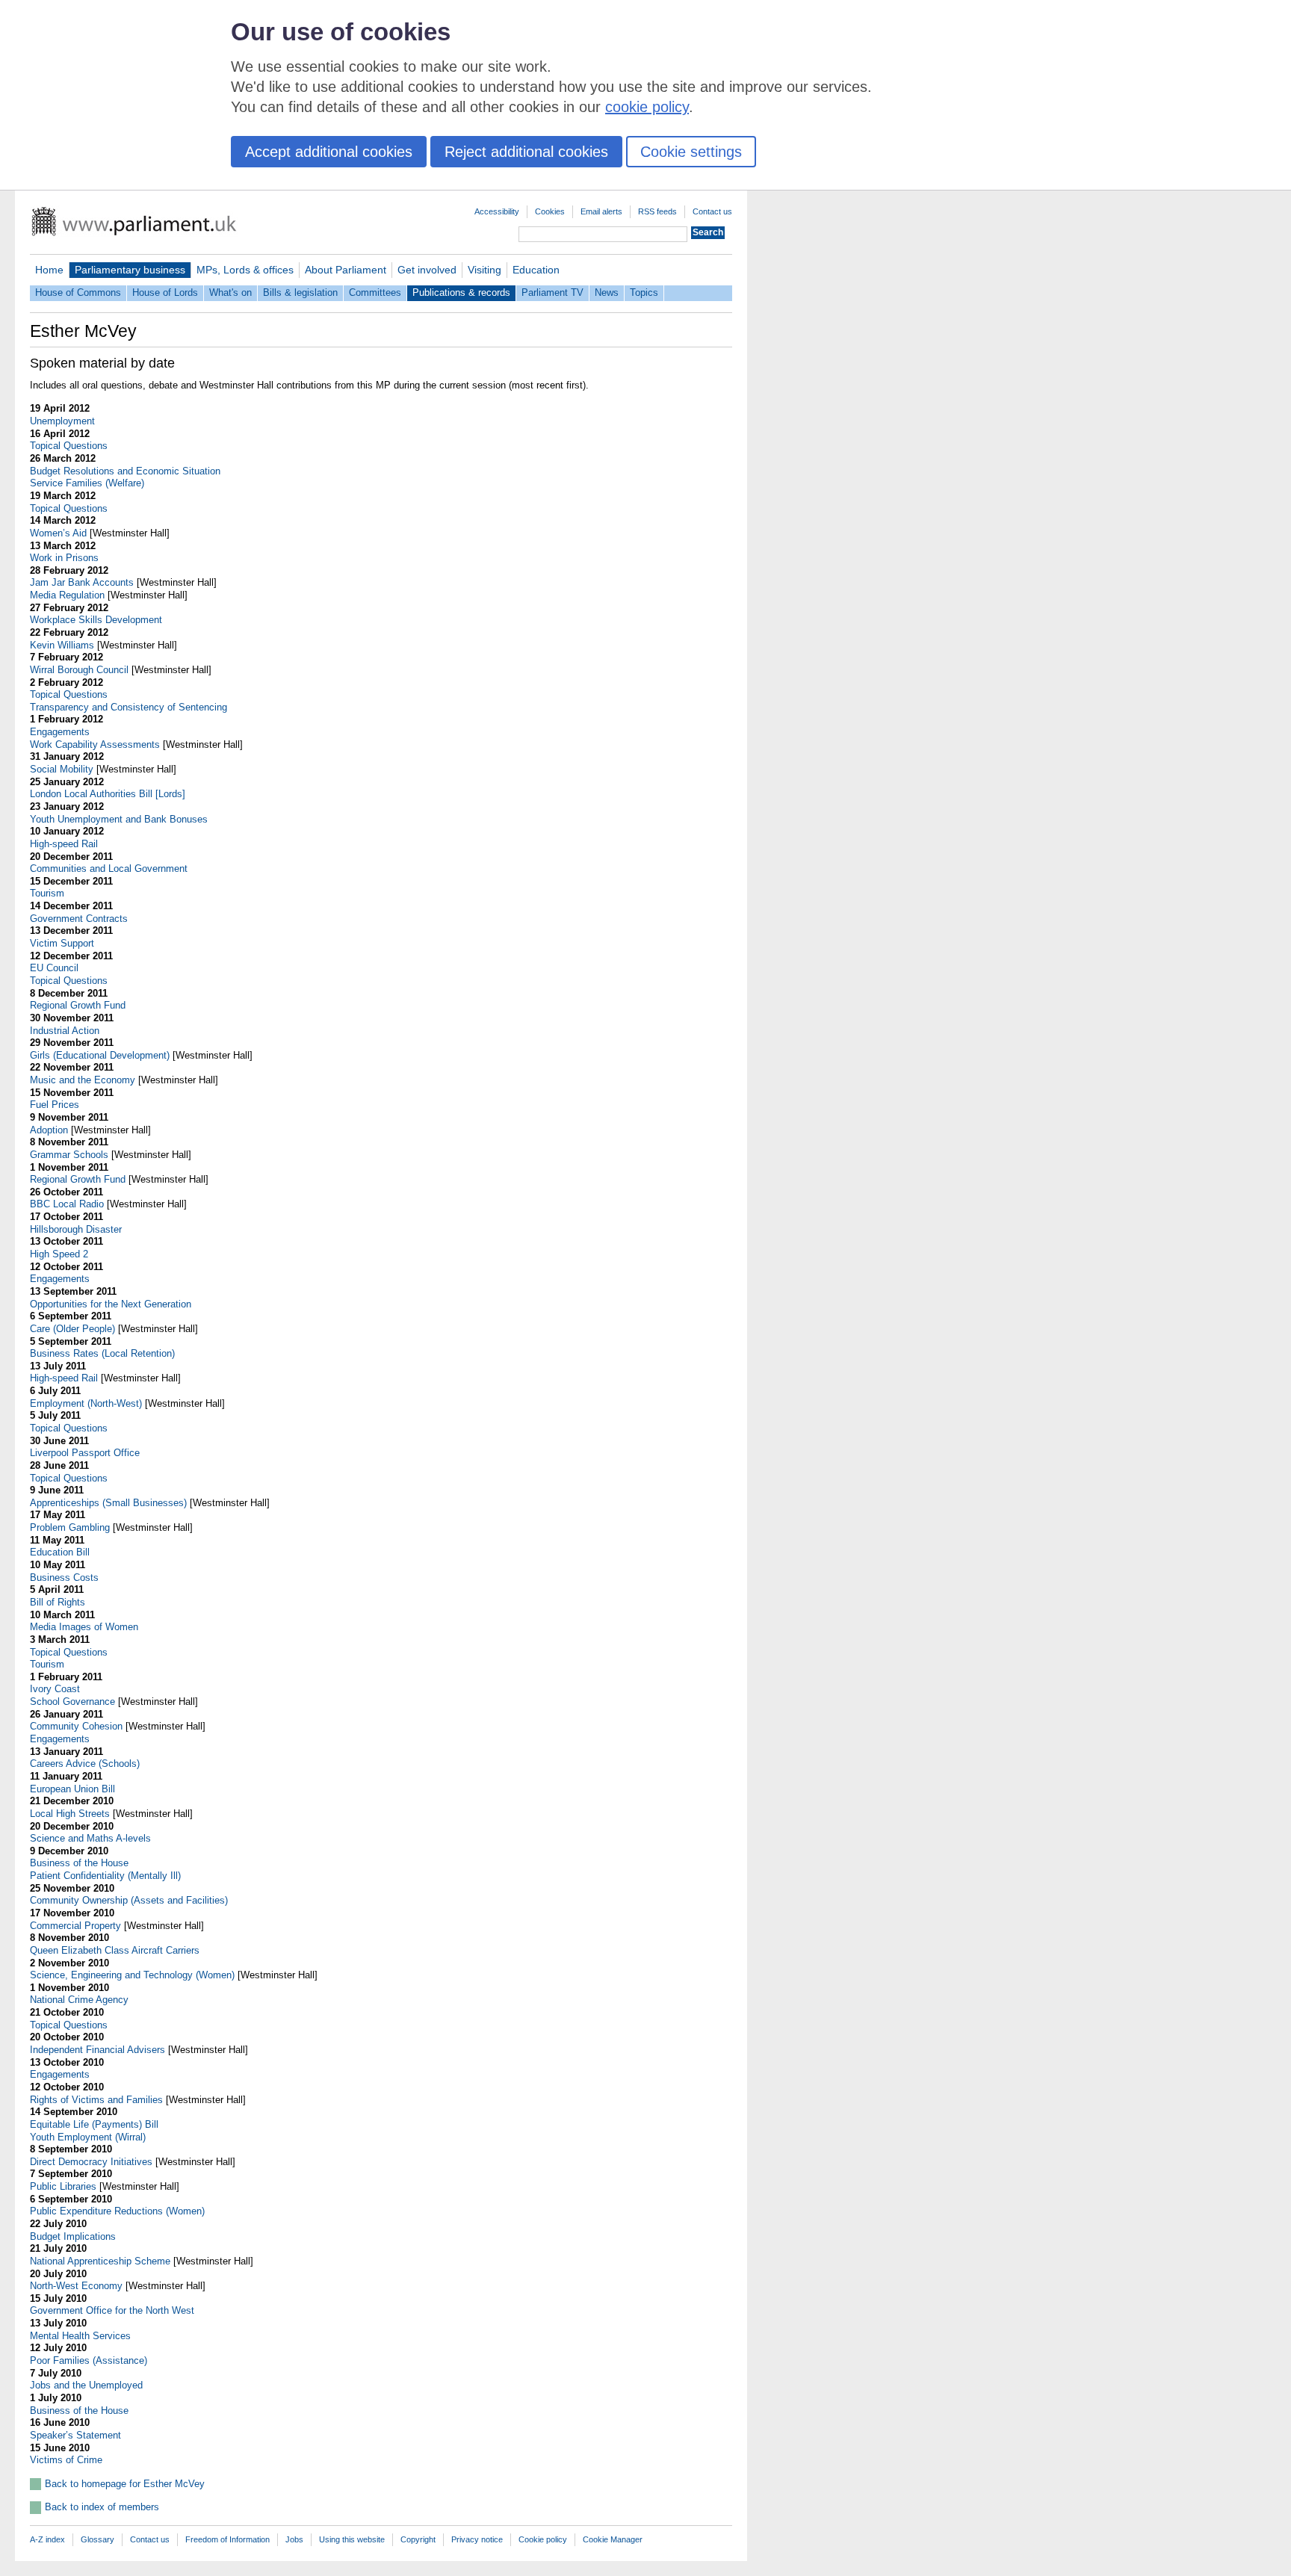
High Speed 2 (59, 1254)
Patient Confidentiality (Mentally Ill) (105, 1876)
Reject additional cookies (526, 152)
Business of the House (79, 1863)
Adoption (49, 1130)
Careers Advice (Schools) (85, 1764)
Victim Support (62, 943)
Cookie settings (691, 152)
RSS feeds (657, 211)
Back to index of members (102, 2507)
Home (49, 270)
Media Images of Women (84, 1627)
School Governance (72, 1702)
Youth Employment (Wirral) (88, 2137)
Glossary (97, 2539)
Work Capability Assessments (95, 744)
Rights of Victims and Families (96, 2100)
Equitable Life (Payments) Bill (94, 2124)
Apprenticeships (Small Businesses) (108, 1503)
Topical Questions (69, 446)
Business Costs (64, 1578)
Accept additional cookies (329, 152)
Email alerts (601, 211)
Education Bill (60, 1552)
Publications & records (461, 292)
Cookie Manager (613, 2539)
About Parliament (346, 270)
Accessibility (497, 211)
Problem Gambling (70, 1527)
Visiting (484, 270)
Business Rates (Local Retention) (102, 1353)
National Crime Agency (79, 2000)
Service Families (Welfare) (87, 483)
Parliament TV (552, 292)
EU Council (54, 968)
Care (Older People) (72, 1329)
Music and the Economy (83, 1080)
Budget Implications (73, 2236)
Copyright (418, 2539)
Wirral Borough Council (79, 670)
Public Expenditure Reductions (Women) (117, 2211)
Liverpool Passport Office (85, 1453)
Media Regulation (67, 595)
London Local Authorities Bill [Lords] (108, 794)
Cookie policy (543, 2539)
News (607, 292)
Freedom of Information (227, 2539)
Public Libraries (63, 2186)
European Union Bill (72, 1789)
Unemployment (62, 421)
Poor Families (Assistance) (89, 2360)
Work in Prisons (64, 558)
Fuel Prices (55, 1105)
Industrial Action (65, 1031)
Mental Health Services (80, 2336)
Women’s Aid (58, 533)
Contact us (712, 211)
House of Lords (165, 292)
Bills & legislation (300, 292)
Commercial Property (75, 1926)
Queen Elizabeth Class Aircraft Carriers (115, 1950)
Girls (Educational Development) (100, 1055)
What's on (230, 292)
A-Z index (47, 2539)
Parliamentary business (130, 270)
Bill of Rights (58, 1602)
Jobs (294, 2539)
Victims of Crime (66, 2460)
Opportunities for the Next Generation (111, 1304)
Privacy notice (477, 2539)
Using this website (352, 2539)
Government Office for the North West (112, 2310)
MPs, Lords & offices (245, 270)
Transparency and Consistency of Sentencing (129, 707)
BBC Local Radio (67, 1204)
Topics (644, 292)
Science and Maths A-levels (90, 1838)
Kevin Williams (62, 645)
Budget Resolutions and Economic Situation (125, 471)
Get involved (427, 270)
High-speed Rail (64, 844)
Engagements (60, 732)
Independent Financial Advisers (97, 2050)
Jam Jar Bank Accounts (82, 582)
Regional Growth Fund (78, 1005)
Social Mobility (62, 769)
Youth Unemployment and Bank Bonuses (119, 819)
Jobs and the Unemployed (86, 2385)
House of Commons (78, 292)
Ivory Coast (55, 1689)
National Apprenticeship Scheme (100, 2261)
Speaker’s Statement (75, 2435)
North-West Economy (76, 2286)
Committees (375, 292)
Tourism (47, 893)
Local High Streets (70, 1814)
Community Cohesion (76, 1726)
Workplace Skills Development (96, 620)
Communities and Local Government (109, 869)
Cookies (550, 211)
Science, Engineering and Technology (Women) (132, 1975)
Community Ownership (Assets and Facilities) (129, 1900)
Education (536, 270)
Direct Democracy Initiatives (91, 2162)
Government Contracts (79, 919)
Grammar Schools (69, 1155)
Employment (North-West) (86, 1403)
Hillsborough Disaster (76, 1229)
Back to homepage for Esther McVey (125, 2484)
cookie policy (647, 107)
